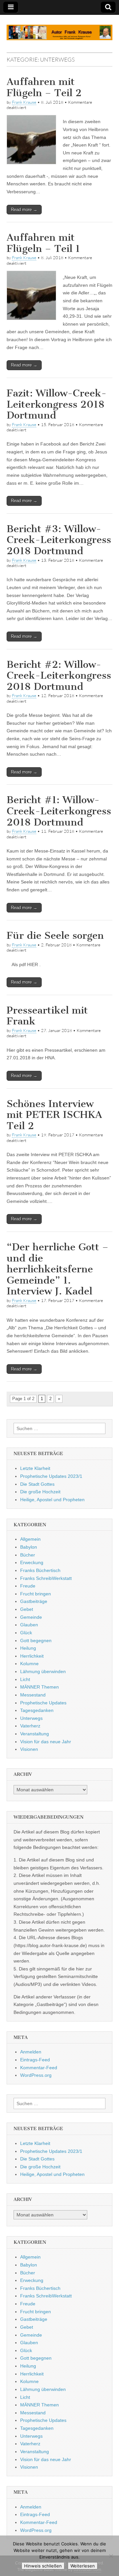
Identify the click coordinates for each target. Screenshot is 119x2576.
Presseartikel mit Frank (47, 1016)
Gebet (27, 1609)
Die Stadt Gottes (37, 1484)
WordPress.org (36, 2075)
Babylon (29, 1547)
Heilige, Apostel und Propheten (52, 1500)
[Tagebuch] (59, 29)
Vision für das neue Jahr (46, 1742)
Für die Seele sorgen (55, 935)
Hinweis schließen (43, 2566)
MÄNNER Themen (40, 1687)
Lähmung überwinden (43, 1671)
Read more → (24, 210)
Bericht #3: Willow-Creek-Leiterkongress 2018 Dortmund (59, 540)
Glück (26, 1633)
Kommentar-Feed (39, 2068)
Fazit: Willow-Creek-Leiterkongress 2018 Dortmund (57, 404)
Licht (25, 1679)
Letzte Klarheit (35, 1468)
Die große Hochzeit (40, 1492)
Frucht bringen (36, 1594)
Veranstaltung (35, 1734)
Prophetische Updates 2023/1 (51, 1476)
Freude (28, 1586)
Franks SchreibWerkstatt (46, 1578)
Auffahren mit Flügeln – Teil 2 (44, 87)
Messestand (33, 1695)
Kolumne (29, 1664)
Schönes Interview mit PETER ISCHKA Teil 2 (54, 1115)
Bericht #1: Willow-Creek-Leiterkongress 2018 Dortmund (59, 811)
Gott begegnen (36, 1641)
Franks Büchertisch (40, 1570)
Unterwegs (31, 1718)
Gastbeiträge (34, 1601)
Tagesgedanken (37, 1710)
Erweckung (32, 1562)
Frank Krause (24, 102)
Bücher (28, 1555)
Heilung (28, 1648)
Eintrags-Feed (35, 2060)
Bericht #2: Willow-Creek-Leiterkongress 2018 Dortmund (59, 676)
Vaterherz (30, 1726)
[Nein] (111, 2556)
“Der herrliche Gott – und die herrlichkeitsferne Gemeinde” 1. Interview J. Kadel (58, 1269)
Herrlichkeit (32, 1656)
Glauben (29, 1625)
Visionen (29, 1749)
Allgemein (30, 1539)
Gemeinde (31, 1617)
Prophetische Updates (43, 1703)
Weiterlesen (83, 2566)
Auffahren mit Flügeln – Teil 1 (43, 243)
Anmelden (31, 2052)
